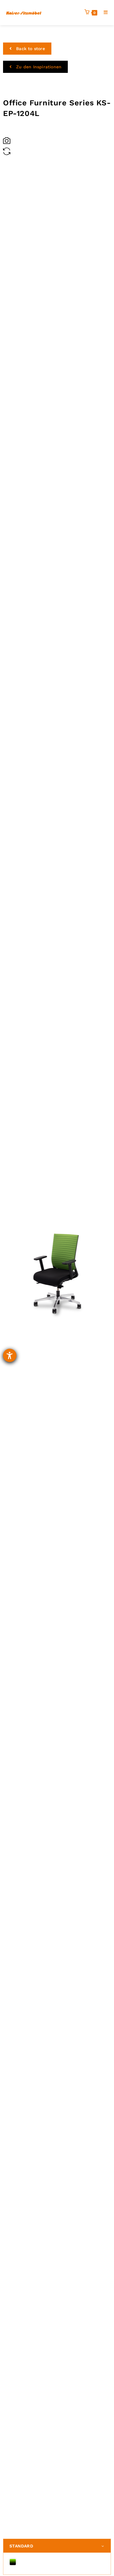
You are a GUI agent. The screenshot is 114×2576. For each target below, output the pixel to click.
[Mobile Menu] (104, 12)
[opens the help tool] (10, 1355)
